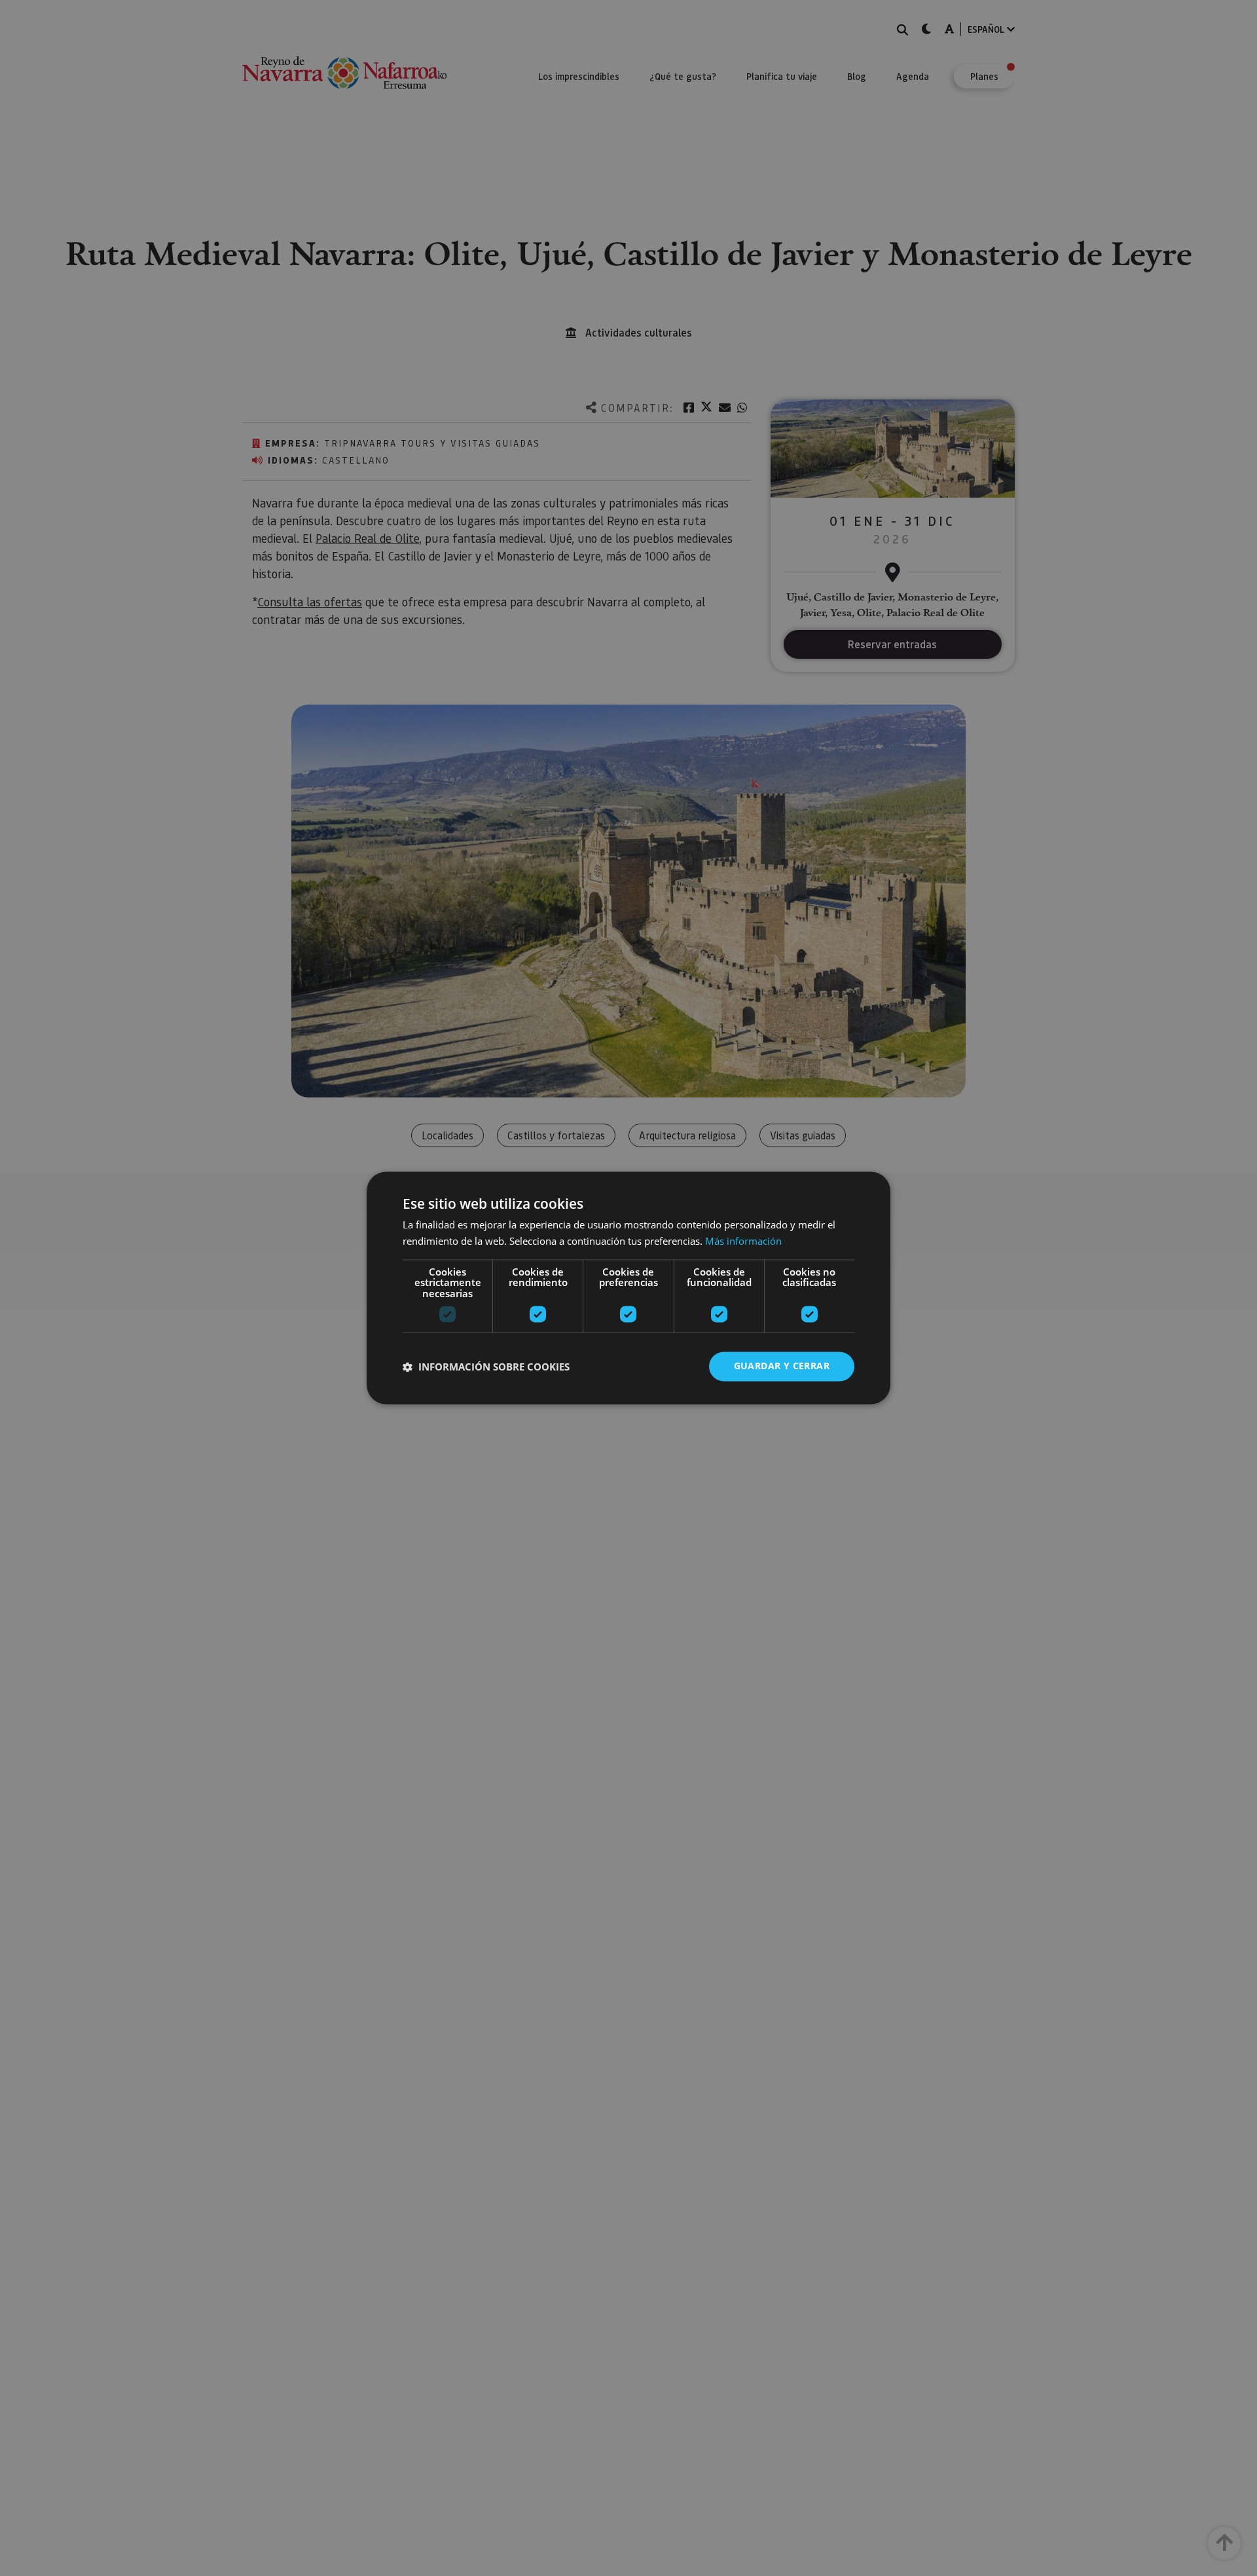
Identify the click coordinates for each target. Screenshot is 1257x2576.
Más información (743, 1242)
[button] (486, 1367)
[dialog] (628, 1288)
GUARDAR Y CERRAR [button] (782, 1366)
